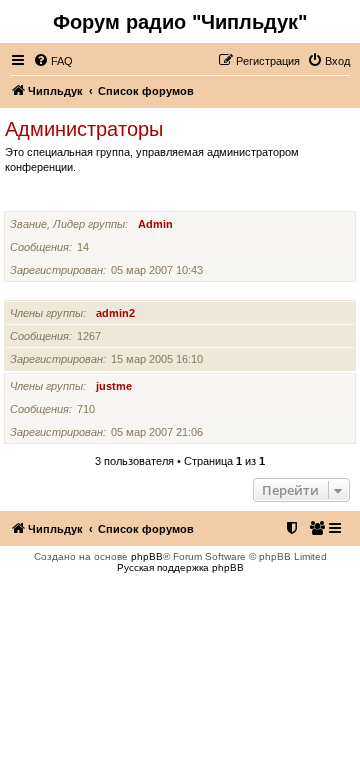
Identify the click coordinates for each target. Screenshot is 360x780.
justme (114, 386)
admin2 (115, 313)
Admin (155, 224)
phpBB (147, 556)
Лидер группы (46, 198)
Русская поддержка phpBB (180, 567)
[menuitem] (53, 61)
